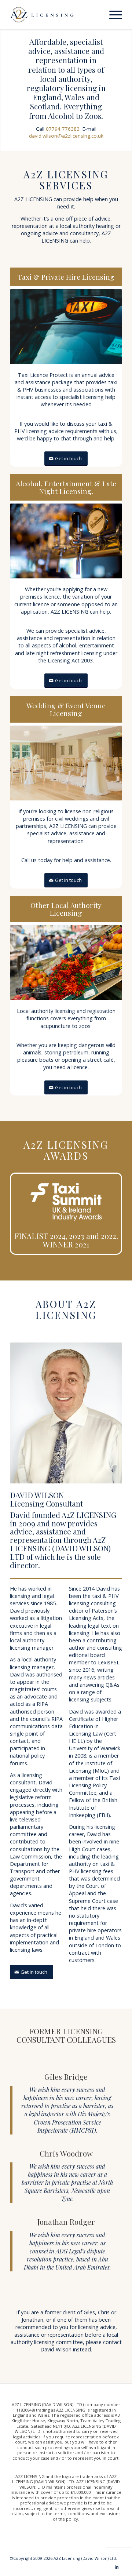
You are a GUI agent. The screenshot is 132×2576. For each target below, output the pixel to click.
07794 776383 (63, 129)
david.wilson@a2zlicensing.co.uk (66, 136)
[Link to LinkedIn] (117, 2567)
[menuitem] (112, 15)
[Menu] (112, 15)
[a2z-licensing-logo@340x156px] (55, 15)
